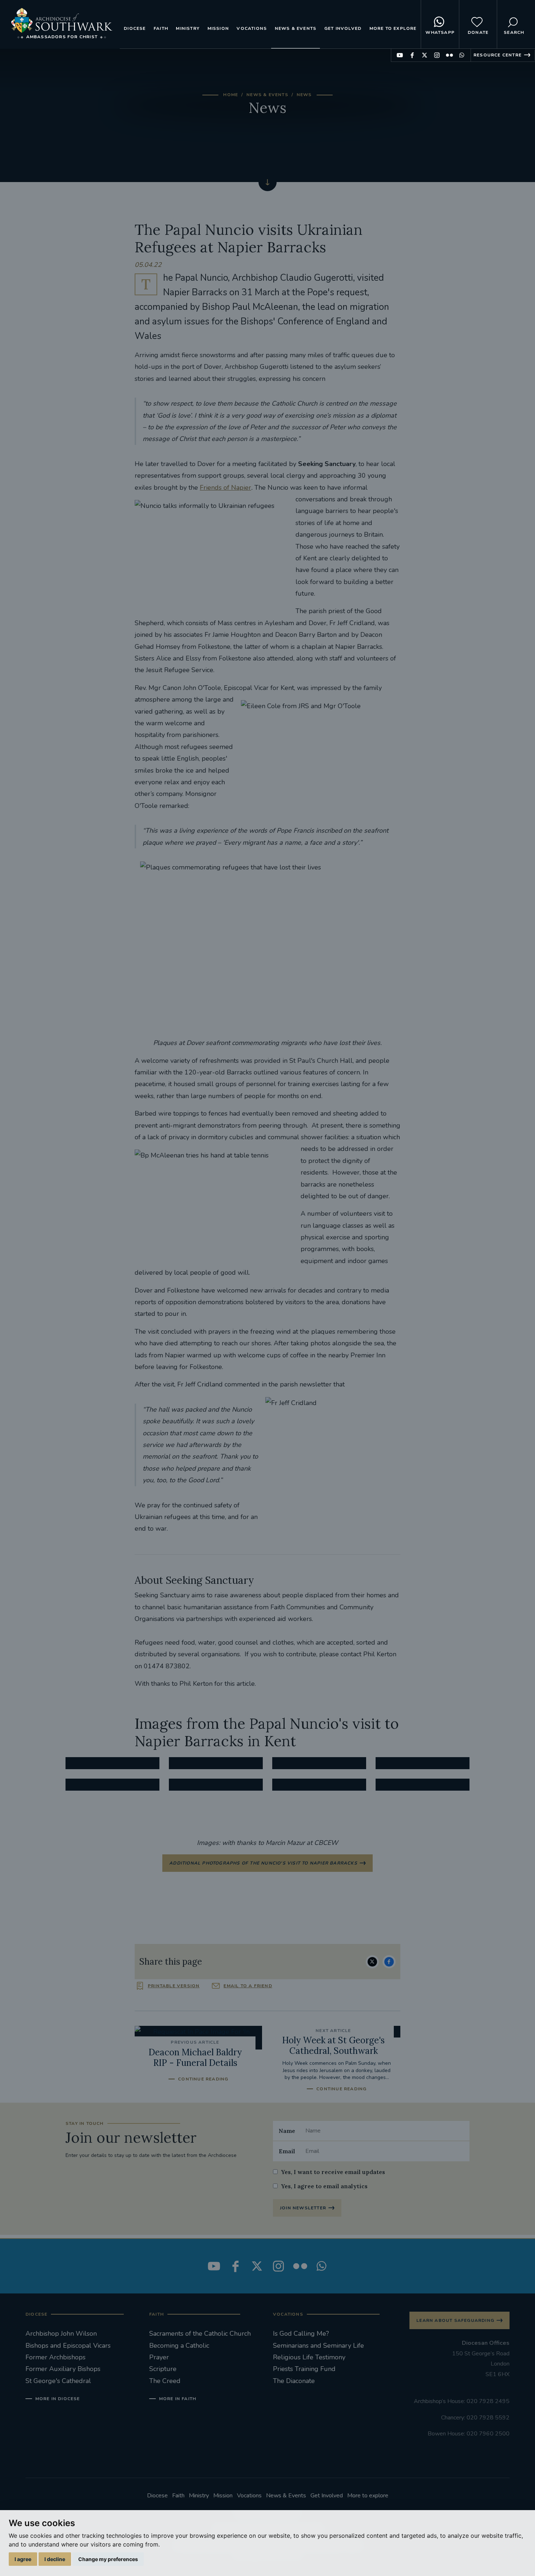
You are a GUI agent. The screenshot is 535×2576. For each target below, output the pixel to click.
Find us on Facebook (412, 55)
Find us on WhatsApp (462, 55)
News (304, 95)
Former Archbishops (56, 2357)
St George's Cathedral (58, 2381)
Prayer (159, 2357)
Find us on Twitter (425, 55)
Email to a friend (248, 1986)
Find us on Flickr (449, 55)
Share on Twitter (372, 1962)
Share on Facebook (389, 1962)
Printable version (174, 1986)
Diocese (135, 28)
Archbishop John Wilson (61, 2334)
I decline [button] (55, 2559)
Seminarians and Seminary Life (318, 2346)
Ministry (188, 28)
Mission (218, 28)
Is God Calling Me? (301, 2334)
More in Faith (178, 2399)
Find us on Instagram (437, 55)
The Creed (165, 2381)
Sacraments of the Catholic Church (200, 2334)
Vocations (252, 28)
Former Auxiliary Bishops (63, 2369)
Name (287, 2131)
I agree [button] (23, 2559)
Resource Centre (498, 55)
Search (514, 32)
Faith (161, 28)
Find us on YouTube (400, 55)
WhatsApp (440, 32)
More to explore (393, 28)
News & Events (296, 28)
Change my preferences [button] (108, 2559)
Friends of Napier (225, 488)
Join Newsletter (303, 2208)
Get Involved (343, 28)
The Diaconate (294, 2381)
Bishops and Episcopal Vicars (68, 2346)
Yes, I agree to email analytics (324, 2186)
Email (287, 2151)
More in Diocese (58, 2399)
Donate (478, 32)
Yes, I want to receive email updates (333, 2172)
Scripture (163, 2369)
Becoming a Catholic (179, 2346)
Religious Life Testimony (309, 2357)
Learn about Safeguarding (455, 2320)
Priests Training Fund (304, 2369)
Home (231, 95)
